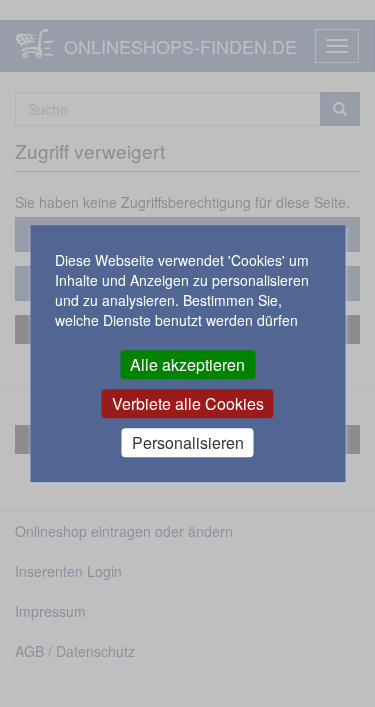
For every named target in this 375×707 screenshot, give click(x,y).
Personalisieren (188, 442)
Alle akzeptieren (187, 364)
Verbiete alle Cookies (188, 403)
